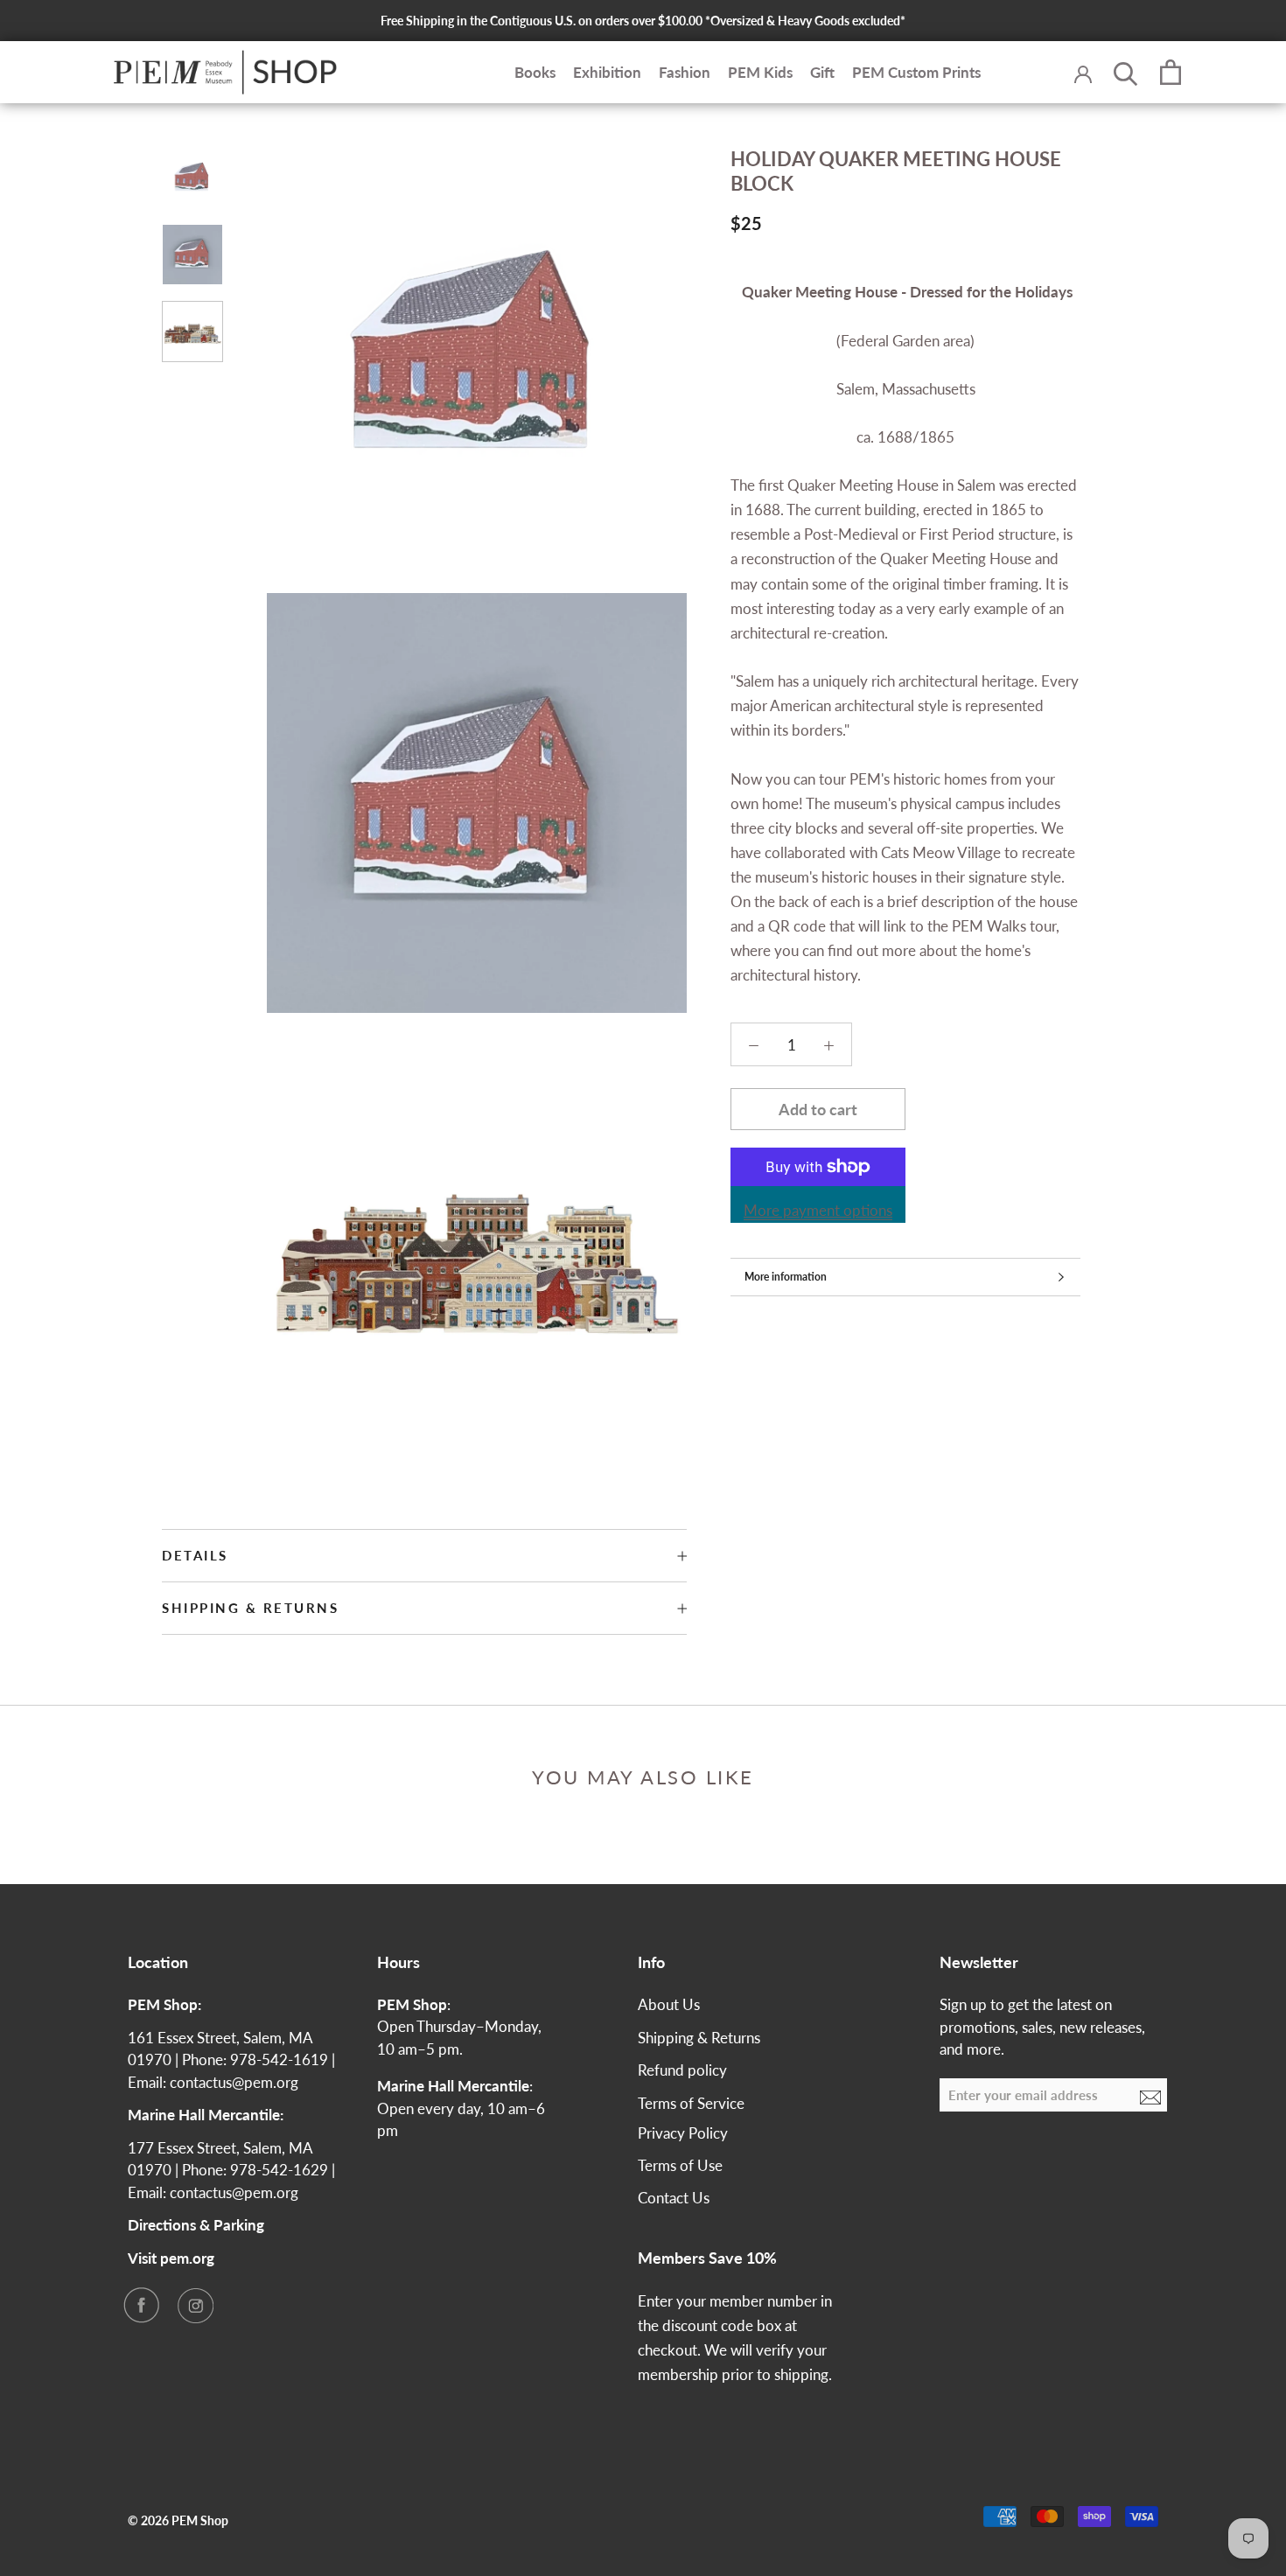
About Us (669, 2004)
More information (786, 1277)
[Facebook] (141, 2305)
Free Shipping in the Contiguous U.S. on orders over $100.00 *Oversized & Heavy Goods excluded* (643, 21)
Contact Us (674, 2198)
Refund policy (682, 2070)
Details (195, 1555)
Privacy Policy (683, 2133)
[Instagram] (195, 2305)
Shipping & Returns (250, 1608)
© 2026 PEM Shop (178, 2520)
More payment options (818, 1210)
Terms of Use (680, 2165)
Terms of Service (691, 2103)
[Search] (1126, 73)
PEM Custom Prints (916, 72)
